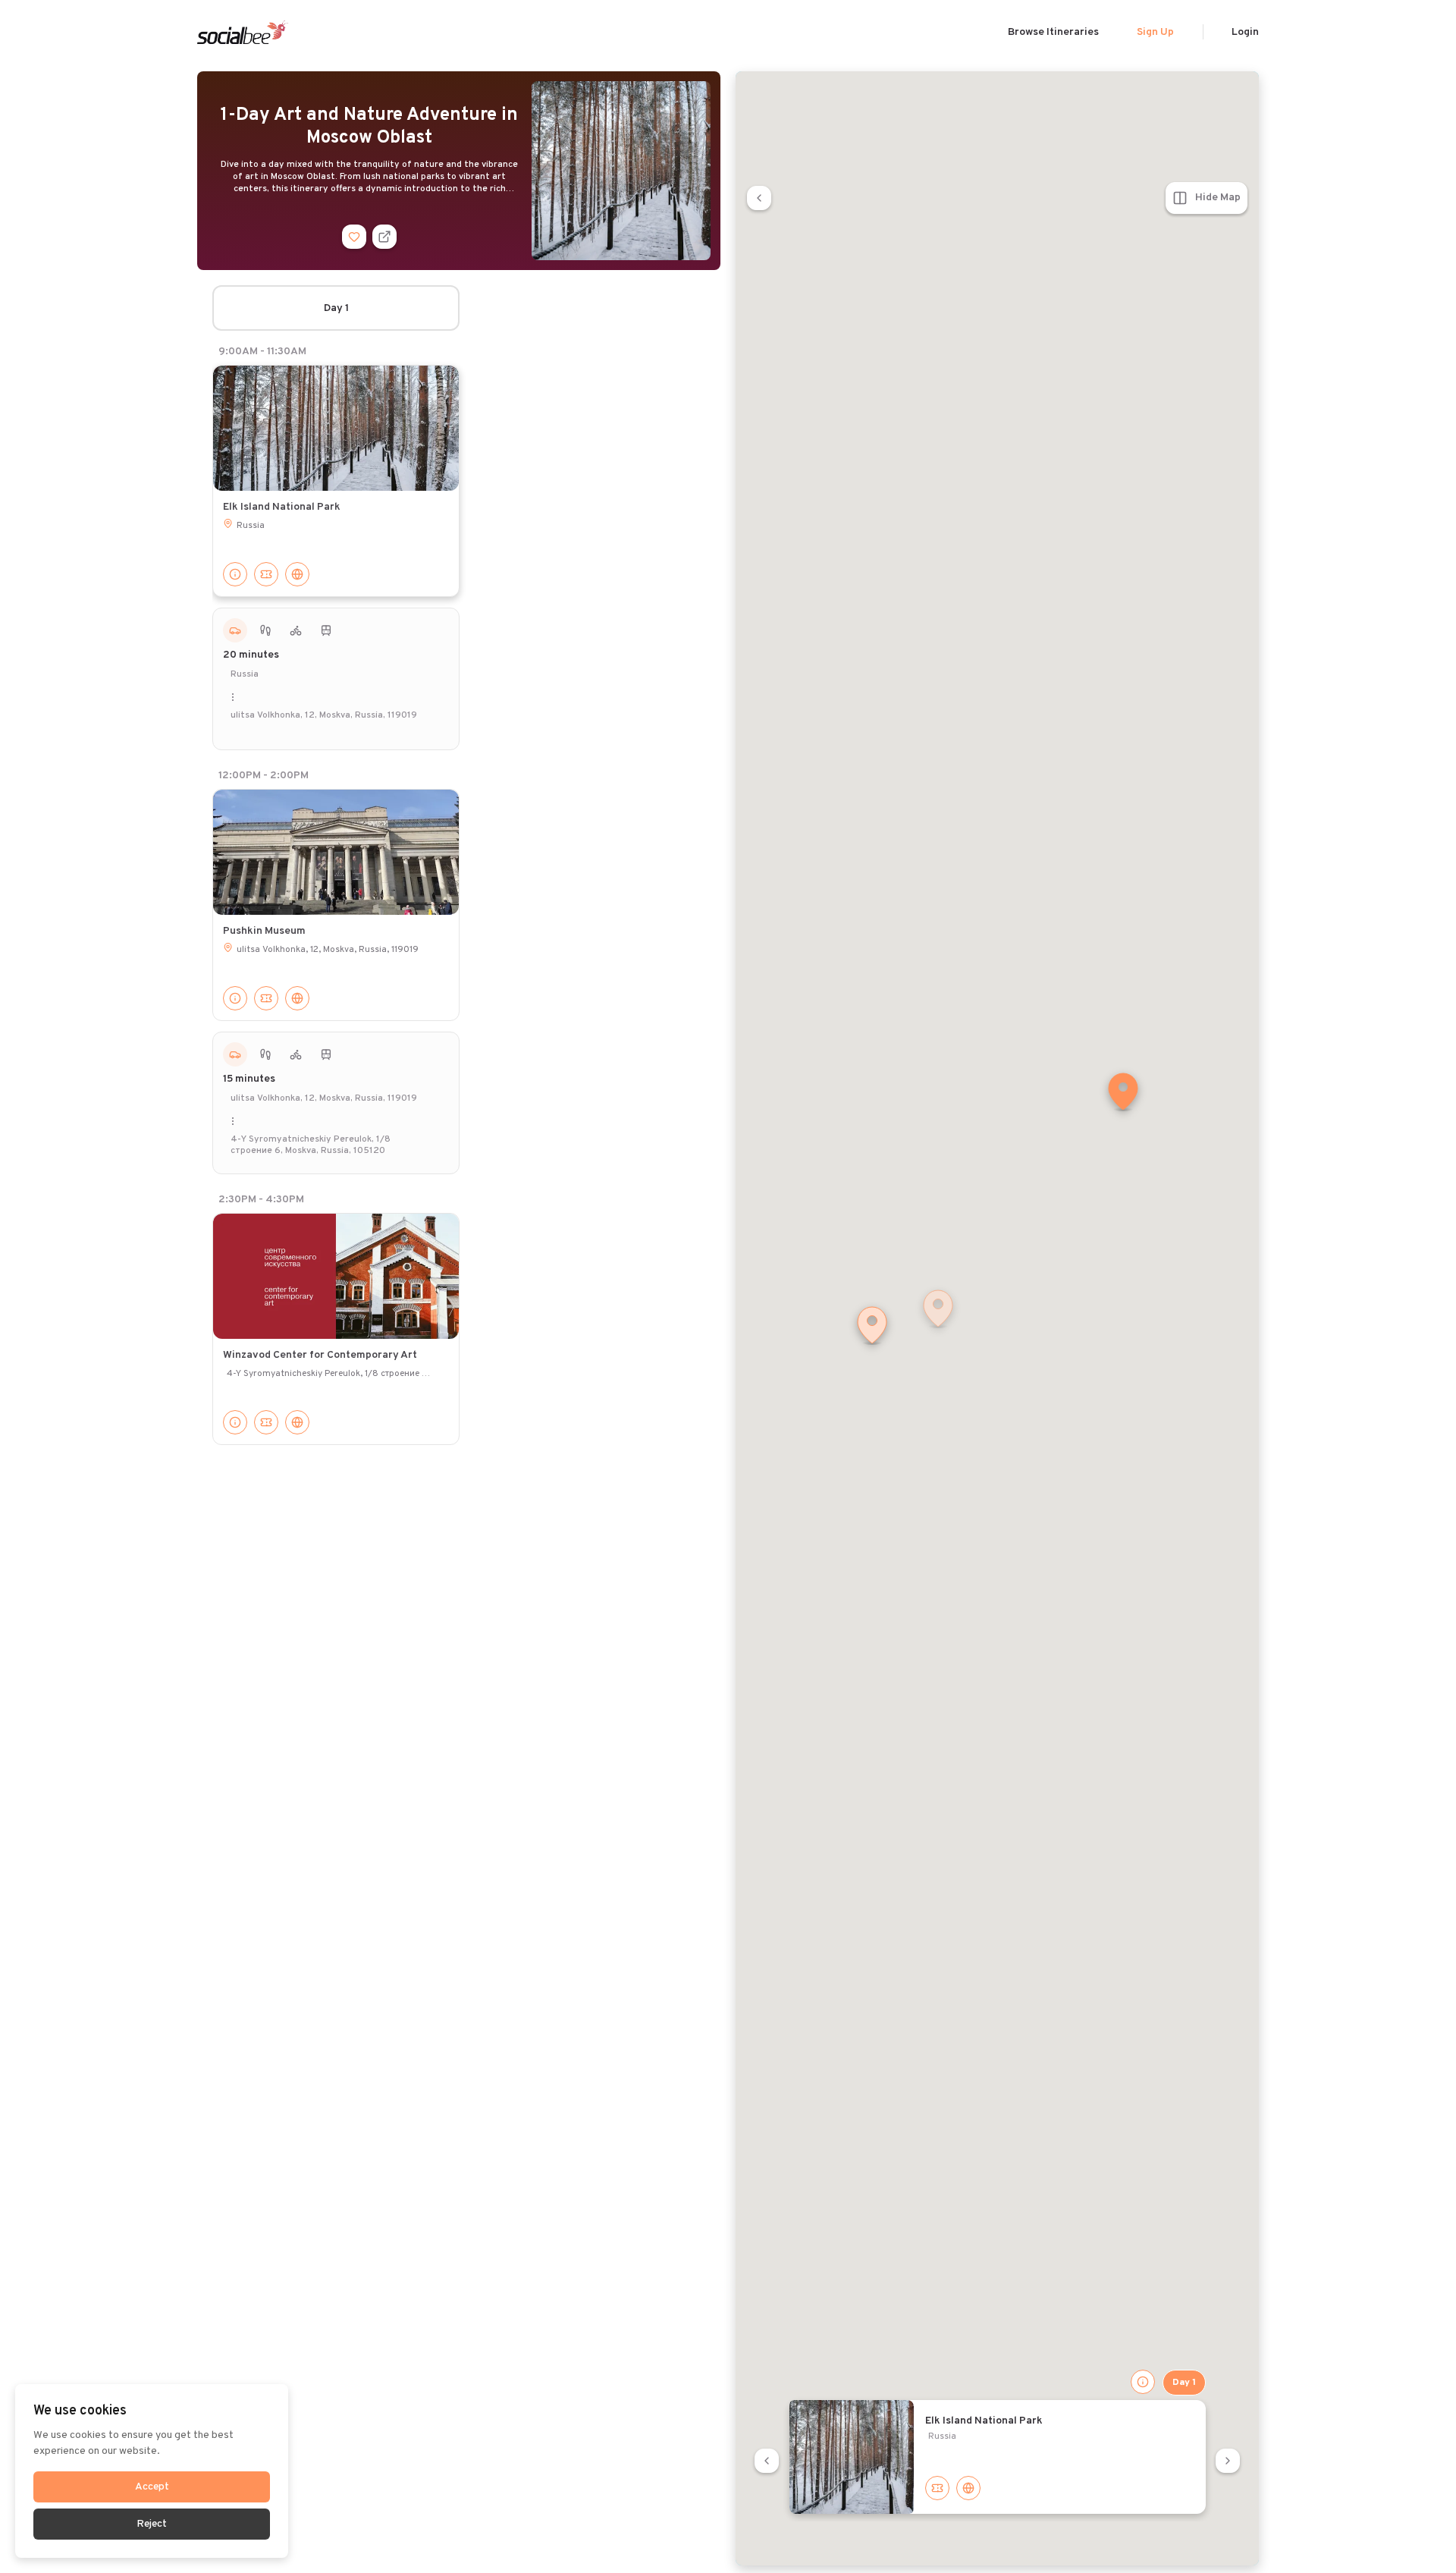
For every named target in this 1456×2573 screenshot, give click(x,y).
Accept (152, 2487)
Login (1245, 32)
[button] (1123, 1093)
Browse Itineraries (1053, 32)
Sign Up (1155, 32)
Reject (152, 2524)
